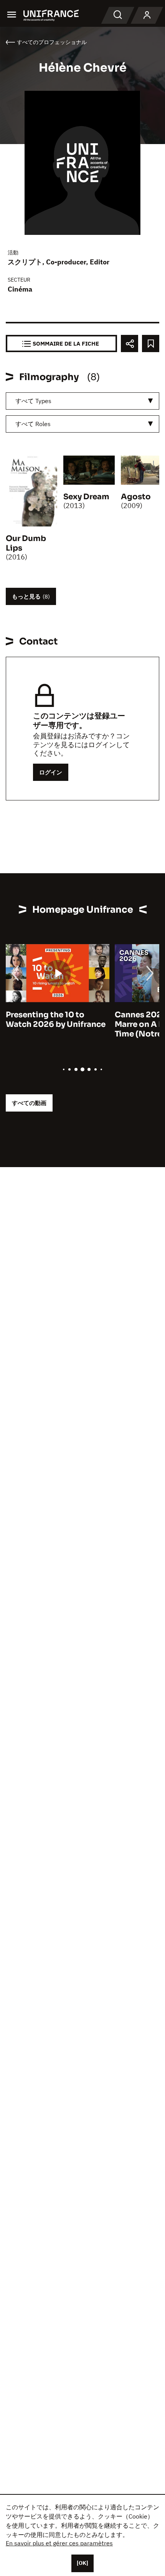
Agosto (136, 497)
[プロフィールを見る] (147, 15)
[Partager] (130, 344)
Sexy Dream (86, 497)
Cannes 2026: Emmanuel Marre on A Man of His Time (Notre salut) (54, 1024)
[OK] (82, 2563)
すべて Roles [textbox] (33, 424)
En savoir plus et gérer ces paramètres (59, 2543)
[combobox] (82, 401)
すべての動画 (29, 1103)
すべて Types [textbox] (33, 401)
